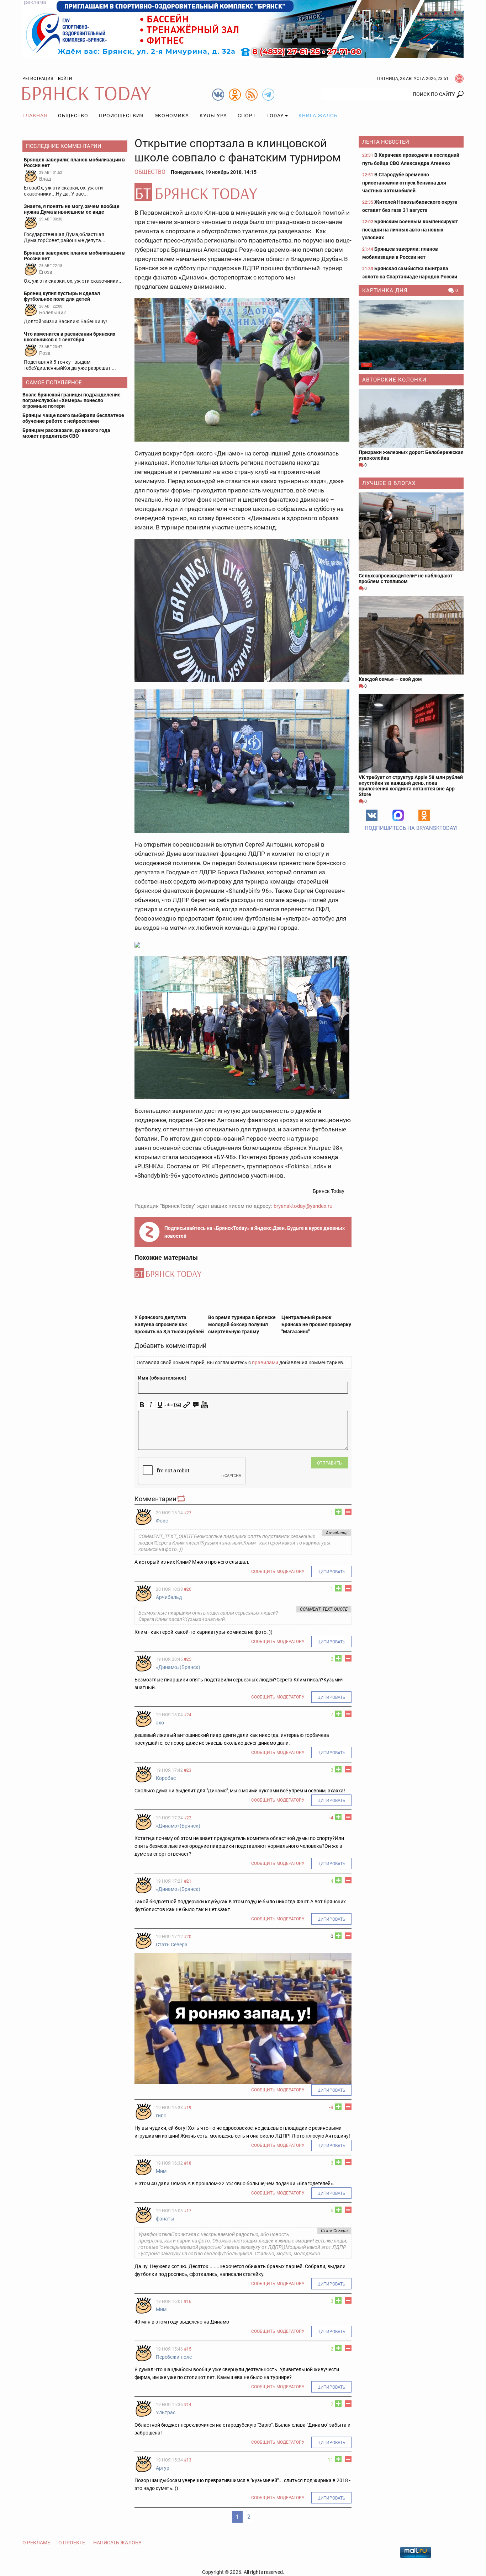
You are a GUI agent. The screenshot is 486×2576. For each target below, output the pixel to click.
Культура (213, 116)
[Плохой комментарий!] (348, 1512)
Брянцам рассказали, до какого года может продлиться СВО (66, 433)
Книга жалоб (318, 116)
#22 (188, 1818)
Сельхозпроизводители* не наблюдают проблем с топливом (406, 578)
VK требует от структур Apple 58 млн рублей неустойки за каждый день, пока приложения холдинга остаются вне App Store (411, 786)
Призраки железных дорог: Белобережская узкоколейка (411, 455)
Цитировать (331, 1572)
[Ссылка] (187, 1405)
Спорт (247, 116)
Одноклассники (424, 815)
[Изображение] (178, 1405)
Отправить (329, 1463)
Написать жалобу (117, 2543)
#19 (188, 2108)
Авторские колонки (394, 380)
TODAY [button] (275, 116)
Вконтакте (372, 815)
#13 (188, 2460)
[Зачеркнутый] (169, 1405)
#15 (188, 2349)
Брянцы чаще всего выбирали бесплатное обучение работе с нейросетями (73, 418)
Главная (35, 116)
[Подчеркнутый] (160, 1405)
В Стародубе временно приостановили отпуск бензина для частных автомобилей (404, 183)
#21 (188, 1881)
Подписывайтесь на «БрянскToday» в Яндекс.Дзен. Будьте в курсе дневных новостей (255, 1232)
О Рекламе (36, 2543)
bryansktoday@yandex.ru (303, 1206)
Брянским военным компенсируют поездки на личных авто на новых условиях (410, 230)
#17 (188, 2211)
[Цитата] (196, 1405)
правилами (265, 1362)
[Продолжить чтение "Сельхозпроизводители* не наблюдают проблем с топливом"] (411, 532)
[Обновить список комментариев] (182, 1499)
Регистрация (38, 79)
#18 (188, 2163)
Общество (73, 116)
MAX (398, 815)
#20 (188, 1937)
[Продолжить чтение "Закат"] (411, 335)
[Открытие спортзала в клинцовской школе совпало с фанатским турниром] (243, 192)
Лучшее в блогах (389, 483)
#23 (188, 1770)
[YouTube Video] (204, 1405)
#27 (188, 1513)
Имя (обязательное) (162, 1378)
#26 (188, 1589)
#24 (188, 1715)
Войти (65, 79)
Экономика (172, 116)
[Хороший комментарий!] (338, 1512)
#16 (188, 2302)
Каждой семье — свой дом (390, 679)
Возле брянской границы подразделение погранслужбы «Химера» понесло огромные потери (72, 400)
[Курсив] (151, 1405)
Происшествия (121, 116)
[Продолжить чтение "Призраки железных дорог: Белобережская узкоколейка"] (411, 418)
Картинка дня (385, 290)
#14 (188, 2405)
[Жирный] (142, 1405)
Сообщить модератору (278, 1572)
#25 (188, 1659)
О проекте (72, 2543)
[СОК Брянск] (243, 28)
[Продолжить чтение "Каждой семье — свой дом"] (411, 635)
